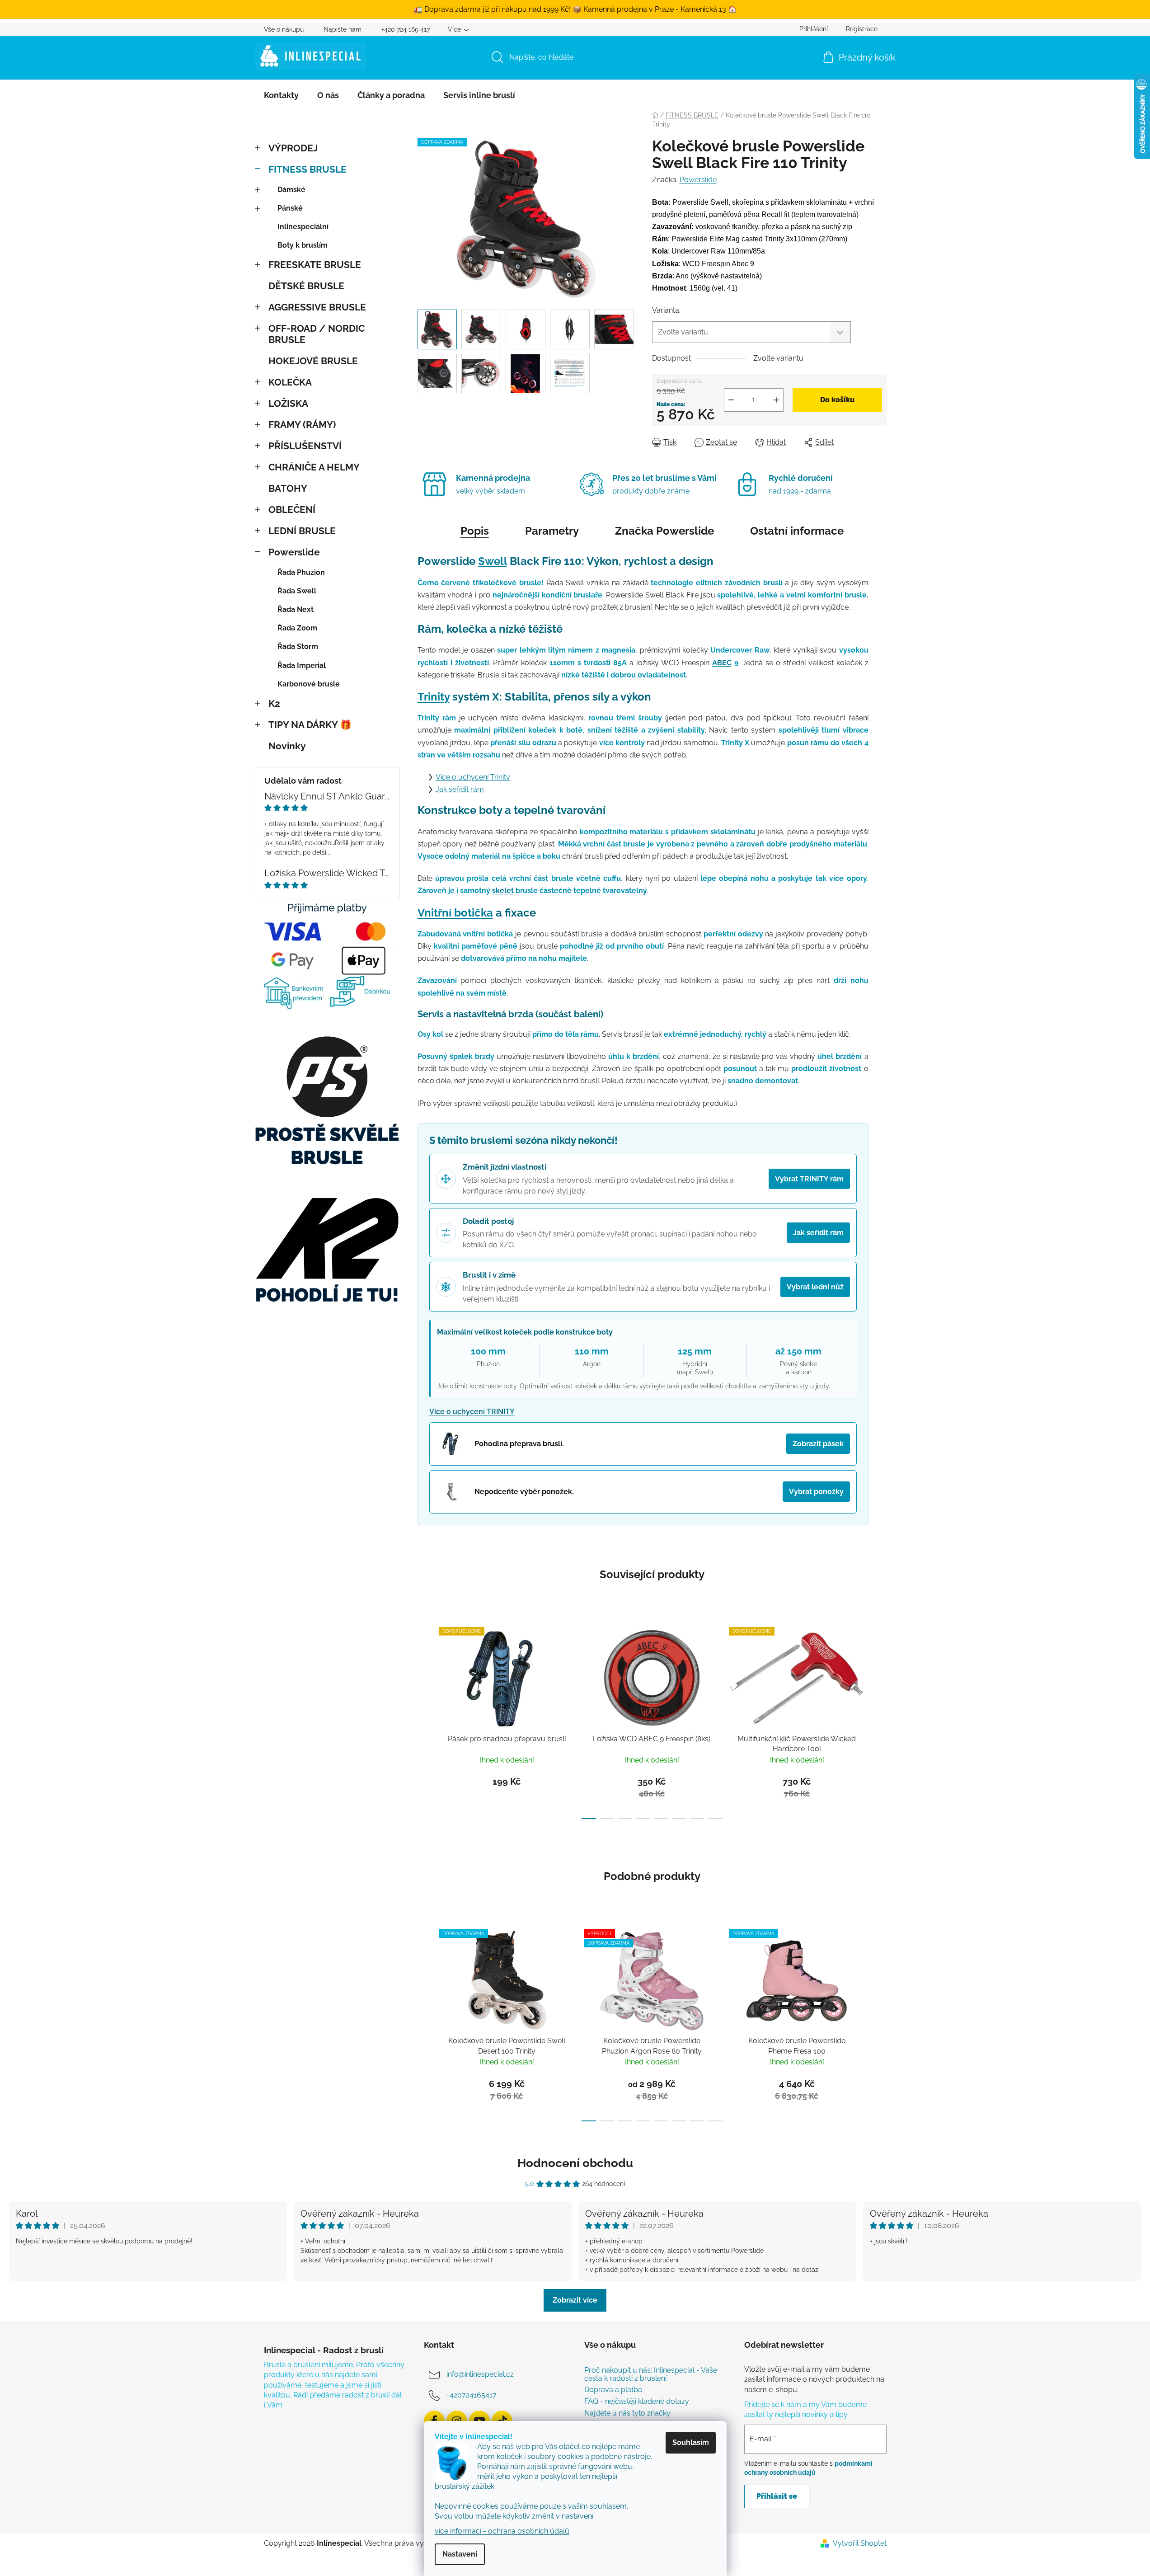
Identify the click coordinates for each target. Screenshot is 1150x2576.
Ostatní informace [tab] (797, 531)
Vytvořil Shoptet (860, 2543)
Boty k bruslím (303, 245)
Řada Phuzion (301, 572)
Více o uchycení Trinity (473, 777)
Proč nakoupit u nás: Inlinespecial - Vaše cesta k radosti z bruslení (651, 2374)
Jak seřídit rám (460, 789)
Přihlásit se (777, 2496)
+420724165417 (472, 2395)
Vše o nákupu (284, 29)
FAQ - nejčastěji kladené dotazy (637, 2402)
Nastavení (460, 2554)
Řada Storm (298, 646)
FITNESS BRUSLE (307, 169)
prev (425, 1720)
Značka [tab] (664, 531)
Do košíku (837, 400)
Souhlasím (691, 2442)
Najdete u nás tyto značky (627, 2413)
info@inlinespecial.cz (480, 2374)
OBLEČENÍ (292, 510)
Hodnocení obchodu (575, 2163)
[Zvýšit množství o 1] (776, 400)
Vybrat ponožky (816, 1492)
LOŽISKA (288, 403)
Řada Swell (297, 591)
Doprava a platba (613, 2390)
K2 (274, 703)
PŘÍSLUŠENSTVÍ (305, 446)
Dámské (291, 190)
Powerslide (294, 552)
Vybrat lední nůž (815, 1287)
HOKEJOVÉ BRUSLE (313, 361)
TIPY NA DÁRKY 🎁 (310, 725)
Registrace (862, 29)
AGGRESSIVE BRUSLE (317, 307)
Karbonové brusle (309, 684)
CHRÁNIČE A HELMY (314, 467)
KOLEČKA (290, 382)
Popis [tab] (475, 531)
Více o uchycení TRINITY (472, 1412)
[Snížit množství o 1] (731, 400)
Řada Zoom (297, 628)
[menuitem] (281, 95)
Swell (493, 561)
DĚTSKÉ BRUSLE (306, 286)
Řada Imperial (302, 665)
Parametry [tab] (552, 531)
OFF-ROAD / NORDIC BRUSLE (317, 334)
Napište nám (343, 29)
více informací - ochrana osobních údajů (502, 2531)
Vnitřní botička (455, 913)
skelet (503, 891)
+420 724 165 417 (406, 29)
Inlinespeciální (303, 227)
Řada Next (296, 609)
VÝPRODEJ (293, 148)
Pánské (290, 208)
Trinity (434, 697)
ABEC (722, 663)
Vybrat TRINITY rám (809, 1179)
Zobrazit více (575, 2300)
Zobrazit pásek (818, 1444)
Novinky (287, 746)
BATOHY (288, 488)
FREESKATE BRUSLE (315, 265)
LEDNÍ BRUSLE (302, 531)
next (879, 1720)
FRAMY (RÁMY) (302, 425)
